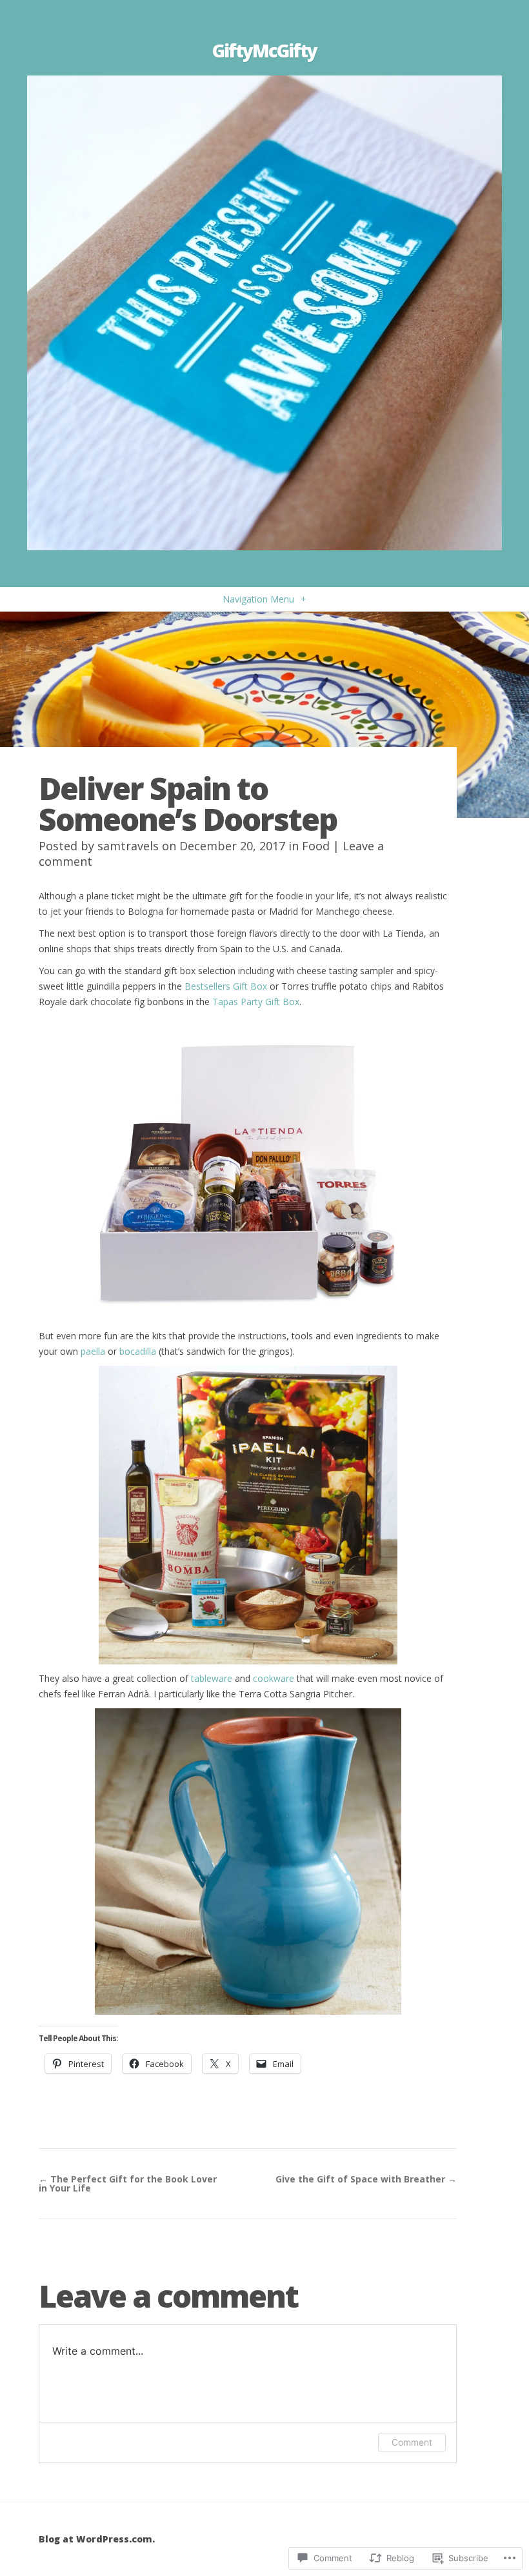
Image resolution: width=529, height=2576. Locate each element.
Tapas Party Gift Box (256, 1002)
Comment (412, 2442)
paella (93, 1351)
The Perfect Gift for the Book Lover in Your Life (128, 2183)
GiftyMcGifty (264, 50)
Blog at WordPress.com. (97, 2539)
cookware (274, 1678)
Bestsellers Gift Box (226, 986)
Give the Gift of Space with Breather (366, 2179)
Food (316, 846)
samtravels (128, 846)
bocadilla (138, 1351)
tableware (212, 1678)
